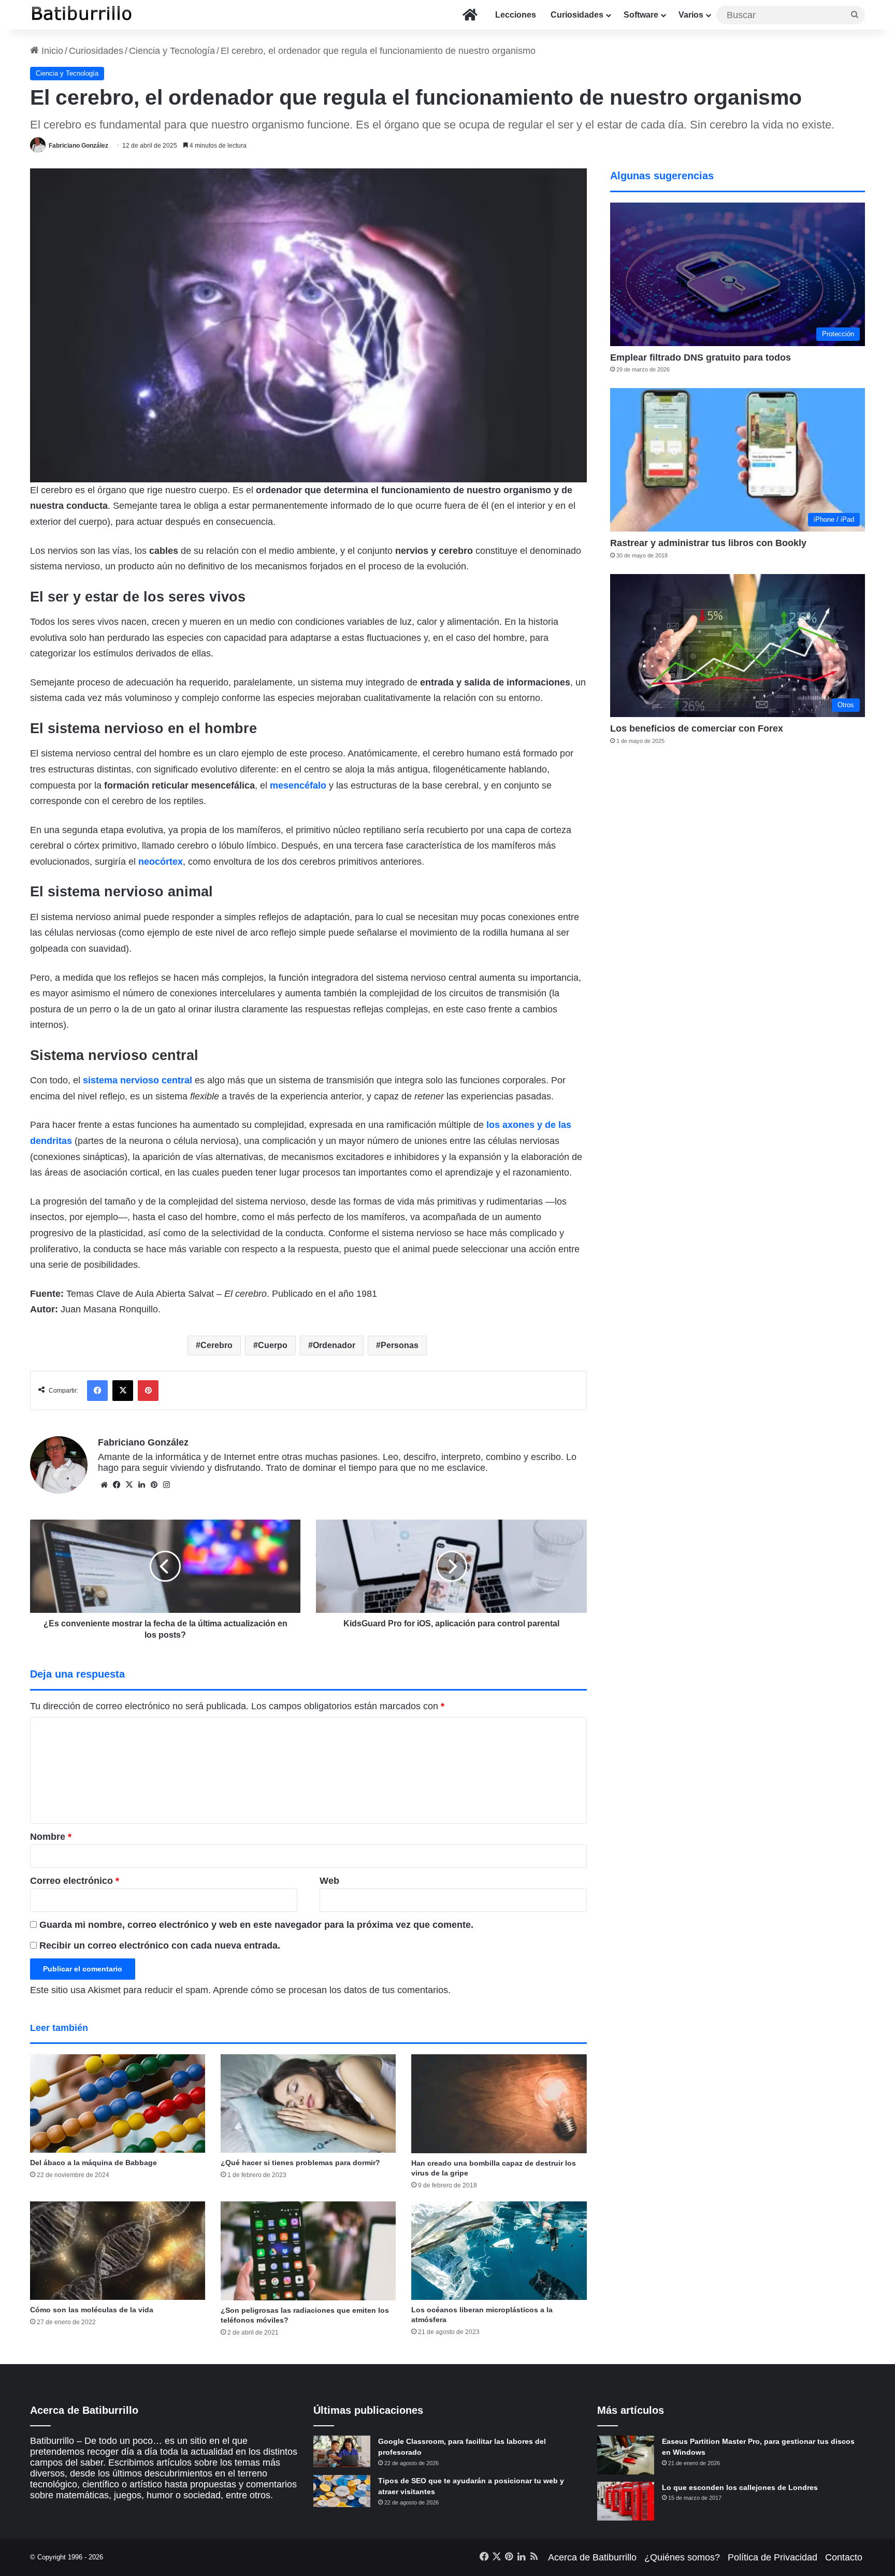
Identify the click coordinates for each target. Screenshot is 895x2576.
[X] (129, 1485)
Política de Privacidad (773, 2557)
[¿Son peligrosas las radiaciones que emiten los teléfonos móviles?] (308, 2251)
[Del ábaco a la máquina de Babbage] (118, 2103)
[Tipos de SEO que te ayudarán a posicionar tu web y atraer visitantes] (342, 2491)
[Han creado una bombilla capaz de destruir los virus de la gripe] (499, 2104)
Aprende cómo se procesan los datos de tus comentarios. (332, 1990)
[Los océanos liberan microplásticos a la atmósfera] (499, 2251)
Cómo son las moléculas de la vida (92, 2310)
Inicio (51, 51)
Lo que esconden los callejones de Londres (740, 2487)
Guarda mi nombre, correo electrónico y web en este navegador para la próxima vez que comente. (256, 1925)
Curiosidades (577, 15)
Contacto (844, 2557)
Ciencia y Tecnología (172, 51)
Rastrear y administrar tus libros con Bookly (708, 543)
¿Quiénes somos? (682, 2557)
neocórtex (161, 862)
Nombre (51, 1837)
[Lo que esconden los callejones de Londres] (626, 2501)
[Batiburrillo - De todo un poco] (82, 15)
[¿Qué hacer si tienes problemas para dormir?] (308, 2103)
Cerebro (216, 1345)
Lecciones (516, 15)
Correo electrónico (75, 1881)
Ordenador (334, 1345)
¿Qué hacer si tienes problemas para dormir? (300, 2163)
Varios (691, 15)
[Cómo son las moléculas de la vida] (118, 2251)
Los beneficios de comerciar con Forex (697, 728)
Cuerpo (273, 1345)
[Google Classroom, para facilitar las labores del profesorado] (342, 2452)
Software (641, 15)
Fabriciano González (78, 146)
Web (329, 1881)
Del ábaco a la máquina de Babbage (93, 2163)
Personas (400, 1345)
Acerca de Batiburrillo (592, 2557)
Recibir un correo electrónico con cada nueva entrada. (160, 1945)
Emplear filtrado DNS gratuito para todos (701, 357)
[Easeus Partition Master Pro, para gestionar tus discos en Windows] (626, 2455)
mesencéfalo (298, 785)
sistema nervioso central (138, 1080)
